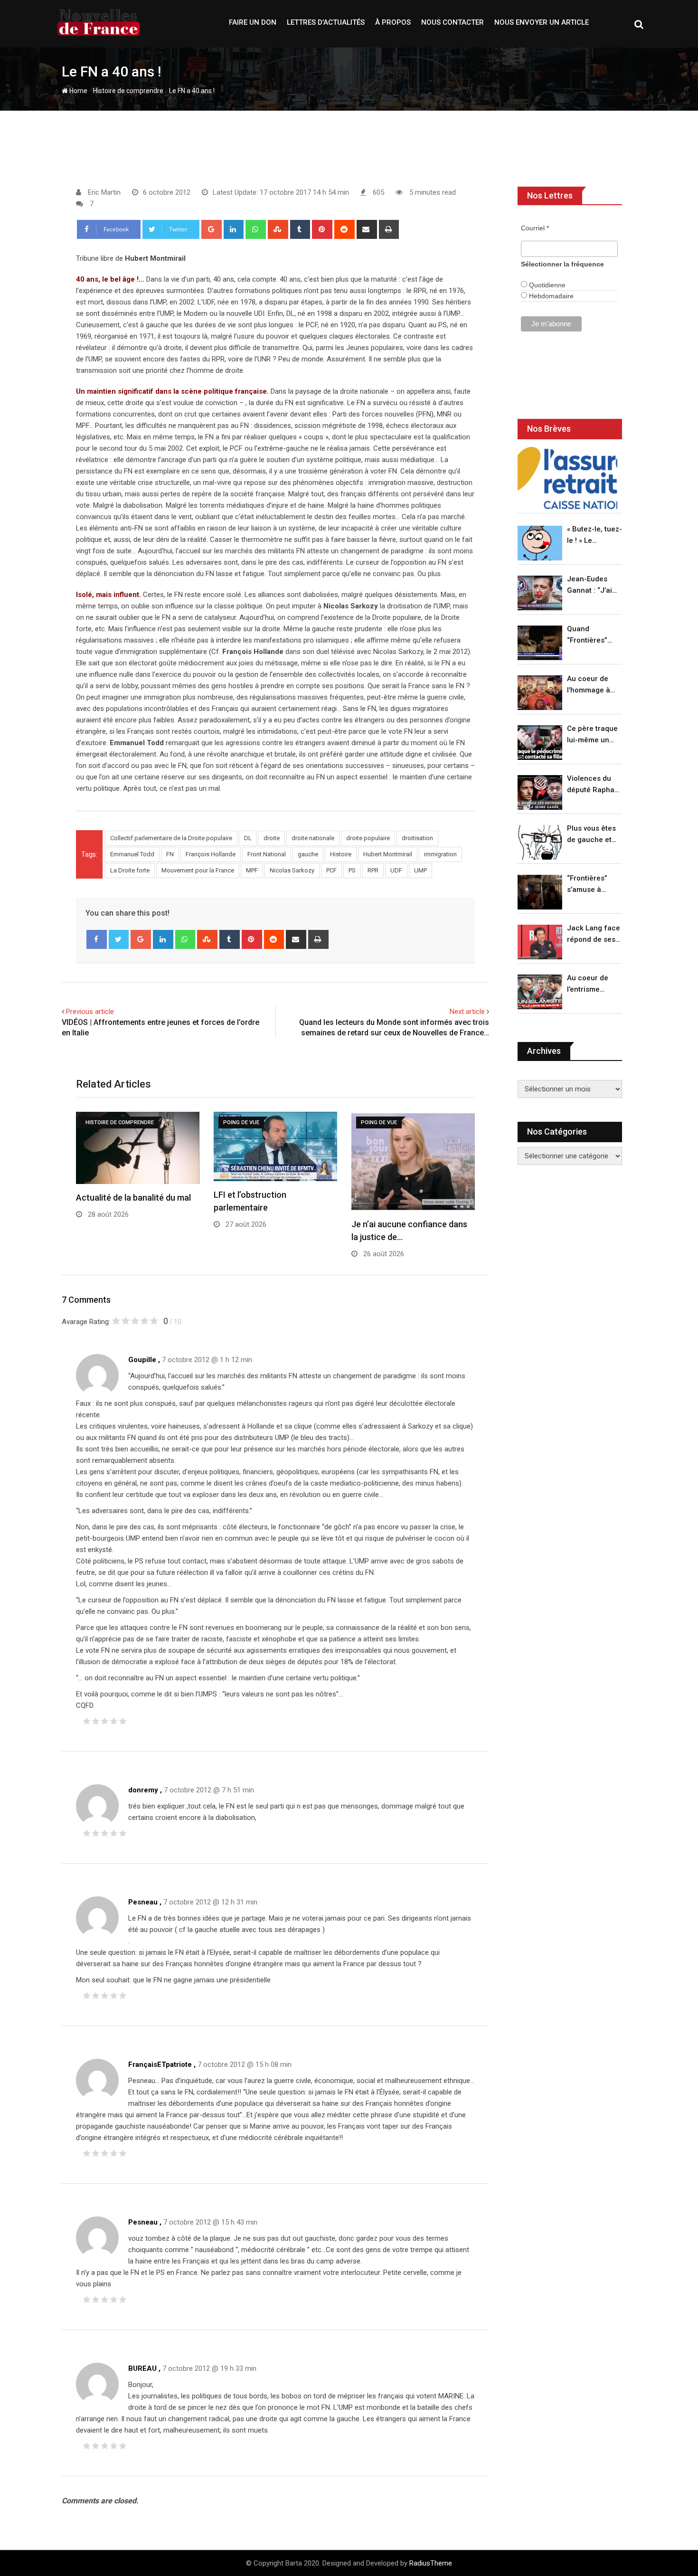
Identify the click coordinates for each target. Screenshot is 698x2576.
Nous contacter (453, 22)
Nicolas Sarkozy (292, 870)
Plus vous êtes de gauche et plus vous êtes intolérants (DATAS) (591, 835)
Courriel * (535, 228)
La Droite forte (130, 870)
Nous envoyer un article (542, 22)
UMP (420, 870)
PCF (331, 870)
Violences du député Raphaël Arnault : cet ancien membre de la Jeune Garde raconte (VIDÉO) (594, 785)
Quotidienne (546, 285)
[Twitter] (119, 939)
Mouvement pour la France (198, 870)
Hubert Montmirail (388, 854)
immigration (440, 854)
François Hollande (211, 854)
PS (352, 870)
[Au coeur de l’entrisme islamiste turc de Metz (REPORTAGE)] (540, 992)
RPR (373, 870)
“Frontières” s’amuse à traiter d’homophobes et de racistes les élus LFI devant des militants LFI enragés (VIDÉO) (592, 885)
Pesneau (143, 1902)
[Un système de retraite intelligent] (567, 478)
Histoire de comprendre (128, 91)
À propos (393, 22)
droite (272, 838)
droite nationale (313, 838)
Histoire (341, 854)
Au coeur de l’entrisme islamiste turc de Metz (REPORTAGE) (590, 984)
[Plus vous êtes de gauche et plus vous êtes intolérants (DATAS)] (540, 842)
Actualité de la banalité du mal (133, 1198)
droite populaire (368, 838)
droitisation (417, 838)
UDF (396, 870)
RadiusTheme (431, 2563)
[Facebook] (97, 939)
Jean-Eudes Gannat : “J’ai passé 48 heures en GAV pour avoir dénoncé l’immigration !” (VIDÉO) (592, 585)
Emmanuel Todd (132, 854)
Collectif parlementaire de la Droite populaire (171, 838)
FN (170, 854)
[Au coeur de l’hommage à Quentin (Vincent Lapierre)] (540, 693)
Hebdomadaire (550, 296)
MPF (252, 870)
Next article (467, 1012)
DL (248, 838)
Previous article (90, 1012)
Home (78, 91)
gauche (308, 854)
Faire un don (253, 22)
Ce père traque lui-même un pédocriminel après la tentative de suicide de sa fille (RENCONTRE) (592, 735)
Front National (267, 854)
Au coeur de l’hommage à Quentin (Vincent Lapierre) (589, 685)
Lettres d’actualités (326, 22)
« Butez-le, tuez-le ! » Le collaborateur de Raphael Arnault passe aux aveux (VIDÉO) (594, 535)
